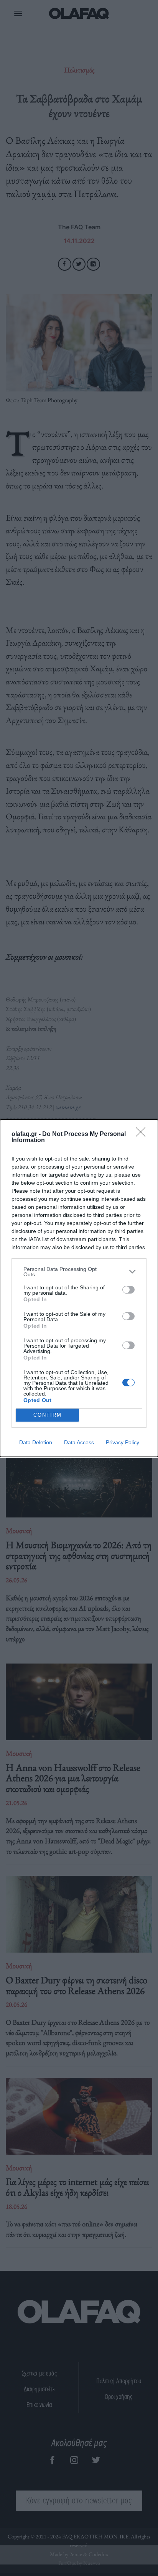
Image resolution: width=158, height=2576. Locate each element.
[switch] (128, 1290)
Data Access (79, 1442)
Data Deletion (36, 1442)
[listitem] (79, 1272)
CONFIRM (48, 1415)
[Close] (143, 1134)
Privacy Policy (123, 1442)
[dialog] (79, 1288)
